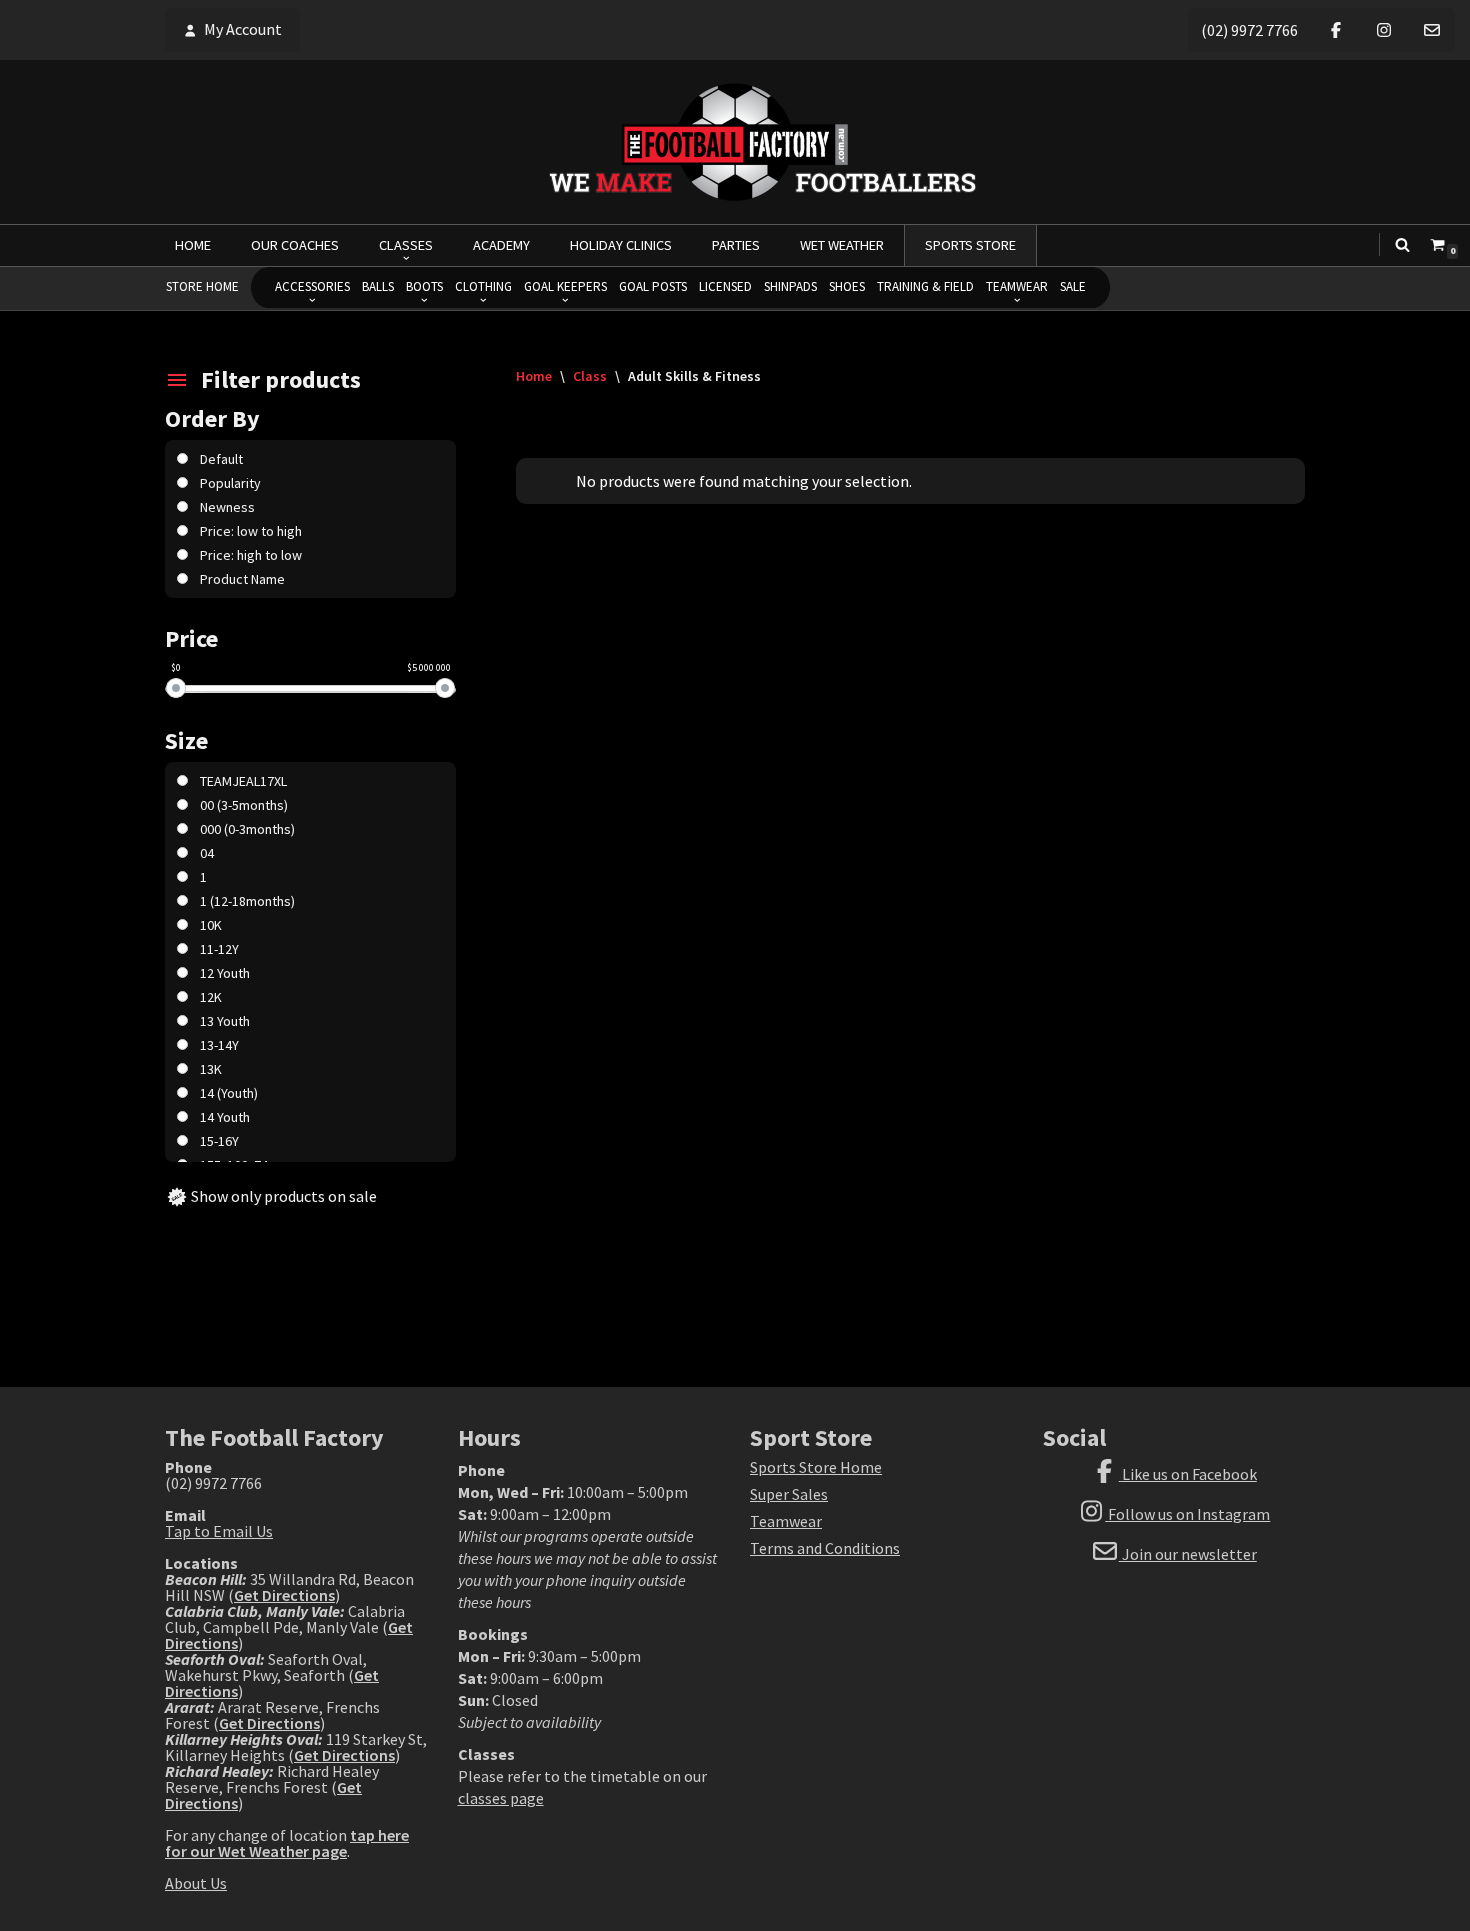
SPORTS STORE (970, 245)
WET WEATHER (842, 245)
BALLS (378, 286)
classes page (501, 1798)
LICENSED (725, 286)
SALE (1073, 286)
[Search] (1402, 244)
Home (534, 376)
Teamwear (786, 1521)
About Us (196, 1883)
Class (590, 376)
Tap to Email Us (219, 1531)
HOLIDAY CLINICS (621, 245)
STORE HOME (202, 286)
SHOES (847, 286)
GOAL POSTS (653, 286)
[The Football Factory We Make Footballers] (735, 142)
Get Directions (284, 1595)
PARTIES (736, 245)
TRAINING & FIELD (925, 286)
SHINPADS (790, 286)
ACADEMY (501, 245)
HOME (193, 245)
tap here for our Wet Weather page (287, 1843)
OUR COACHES (295, 245)
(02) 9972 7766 (1249, 30)
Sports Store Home (816, 1467)
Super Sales (789, 1494)
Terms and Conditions (825, 1548)
